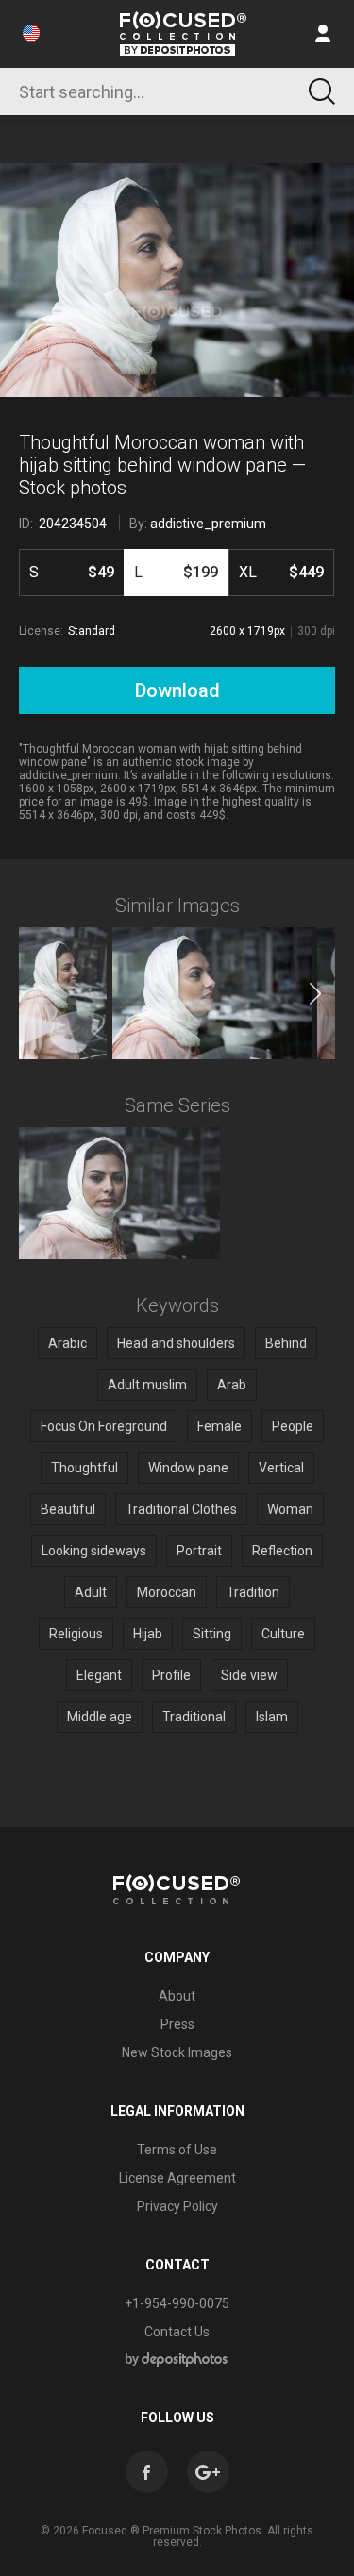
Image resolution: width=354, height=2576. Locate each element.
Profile (171, 1675)
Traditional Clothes (181, 1509)
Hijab (148, 1634)
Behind (286, 1343)
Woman (290, 1509)
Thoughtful (84, 1468)
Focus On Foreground (104, 1426)
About (177, 1996)
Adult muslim (147, 1385)
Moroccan (167, 1592)
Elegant (99, 1675)
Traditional (194, 1717)
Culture (283, 1634)
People (293, 1426)
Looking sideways (94, 1551)
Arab (232, 1385)
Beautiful (68, 1509)
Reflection (282, 1551)
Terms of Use (177, 2150)
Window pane (188, 1468)
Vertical (281, 1468)
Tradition (253, 1592)
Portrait (199, 1551)
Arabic (67, 1343)
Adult (91, 1592)
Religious (76, 1634)
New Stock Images (177, 2052)
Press (177, 2024)
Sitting (212, 1634)
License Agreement (177, 2178)
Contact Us (177, 2332)
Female (219, 1426)
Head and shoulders (176, 1343)
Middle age (100, 1717)
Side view (249, 1675)
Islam (272, 1717)
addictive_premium (208, 524)
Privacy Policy (177, 2206)
